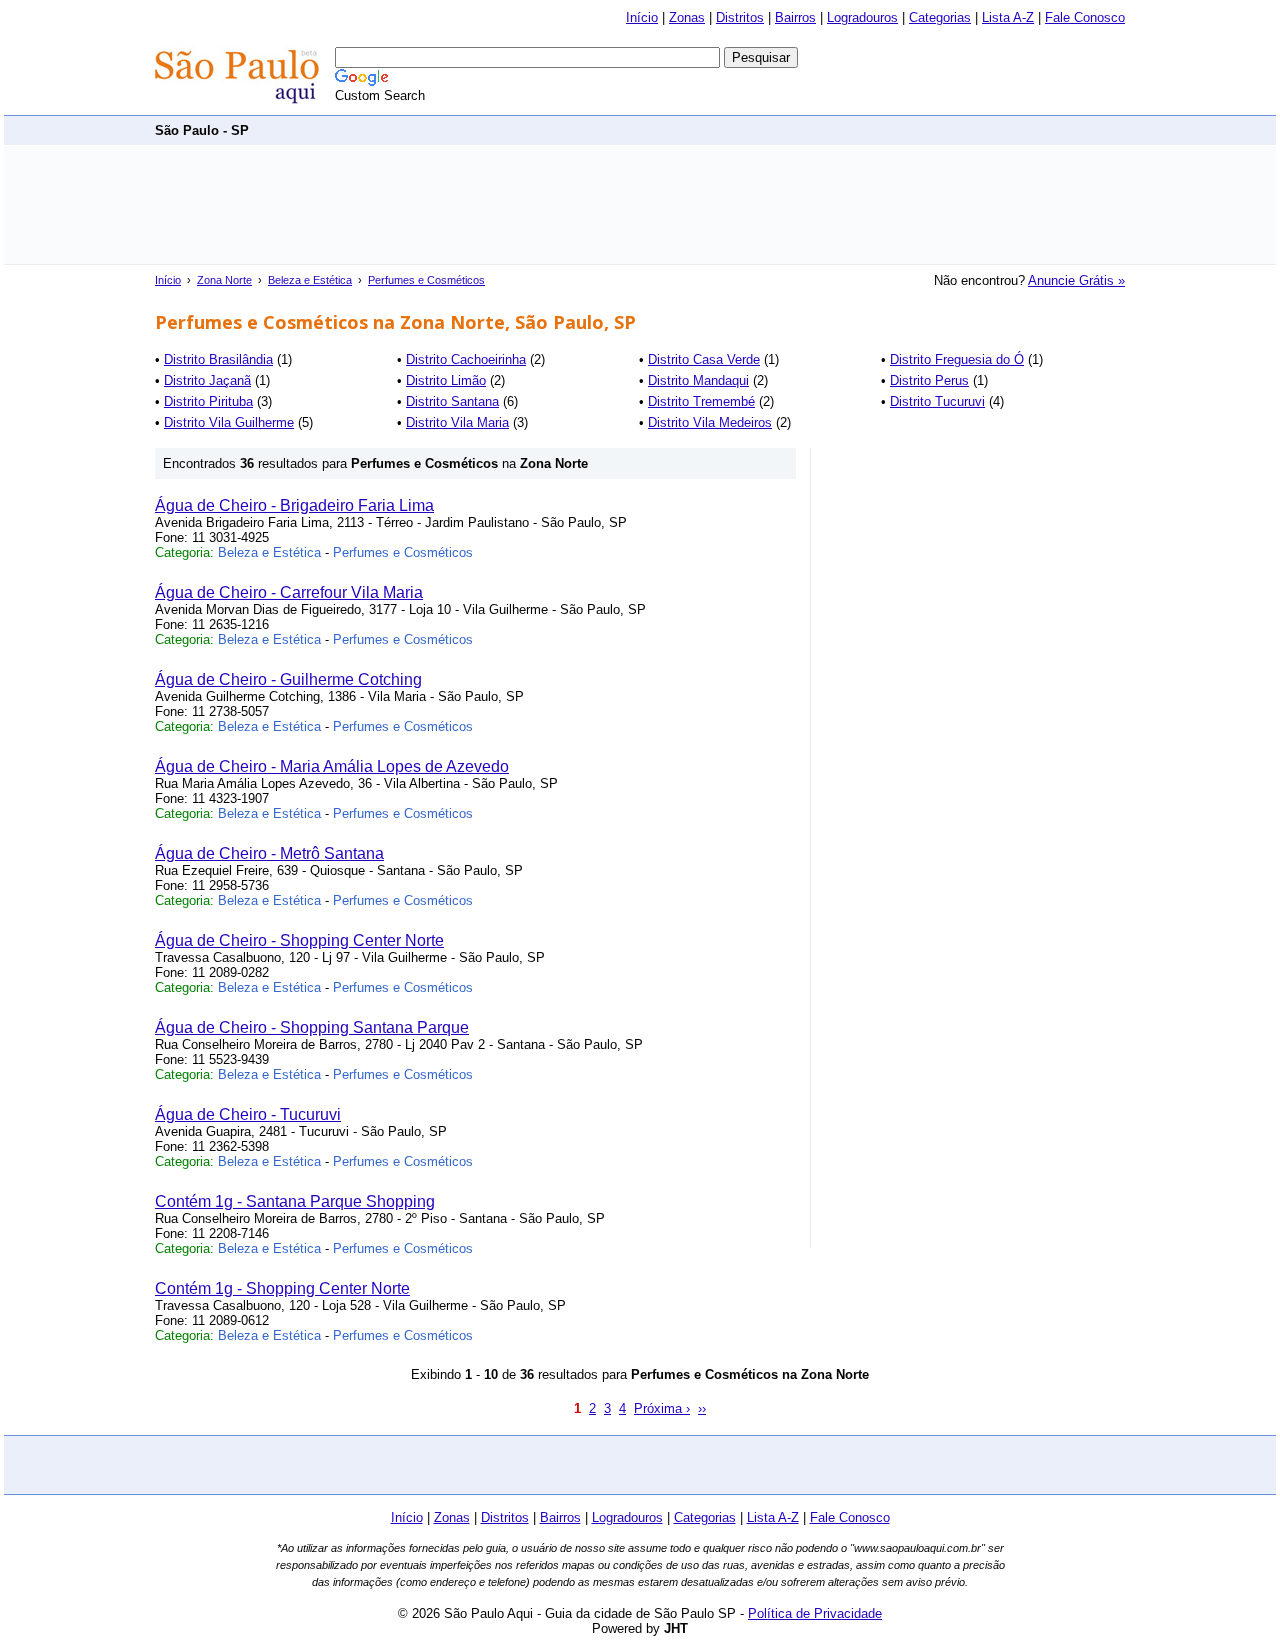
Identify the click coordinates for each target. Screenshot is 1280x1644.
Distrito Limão (446, 380)
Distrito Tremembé (701, 401)
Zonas (687, 17)
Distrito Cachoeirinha (466, 359)
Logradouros (862, 17)
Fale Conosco (1085, 17)
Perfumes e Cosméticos (426, 280)
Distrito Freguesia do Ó (957, 359)
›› (702, 1408)
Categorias (940, 17)
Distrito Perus (929, 380)
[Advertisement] (761, 129)
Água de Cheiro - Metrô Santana (269, 853)
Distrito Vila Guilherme (229, 422)
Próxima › (662, 1408)
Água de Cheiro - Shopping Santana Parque (312, 1027)
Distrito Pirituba (208, 401)
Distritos (740, 17)
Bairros (795, 17)
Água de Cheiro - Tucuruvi (248, 1114)
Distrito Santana (452, 401)
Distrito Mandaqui (698, 380)
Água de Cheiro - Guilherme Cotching (288, 679)
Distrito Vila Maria (457, 422)
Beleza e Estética (310, 280)
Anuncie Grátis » (1076, 280)
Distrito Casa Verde (704, 359)
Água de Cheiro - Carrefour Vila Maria (289, 592)
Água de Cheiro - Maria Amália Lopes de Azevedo (332, 766)
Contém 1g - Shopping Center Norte (282, 1288)
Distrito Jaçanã (207, 380)
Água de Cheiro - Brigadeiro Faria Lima (294, 505)
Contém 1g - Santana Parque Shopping (295, 1201)
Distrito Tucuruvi (937, 401)
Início (642, 17)
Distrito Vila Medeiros (710, 422)
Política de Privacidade (815, 1613)
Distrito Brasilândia (218, 359)
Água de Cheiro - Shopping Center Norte (299, 940)
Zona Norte (224, 280)
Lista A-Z (1008, 17)
